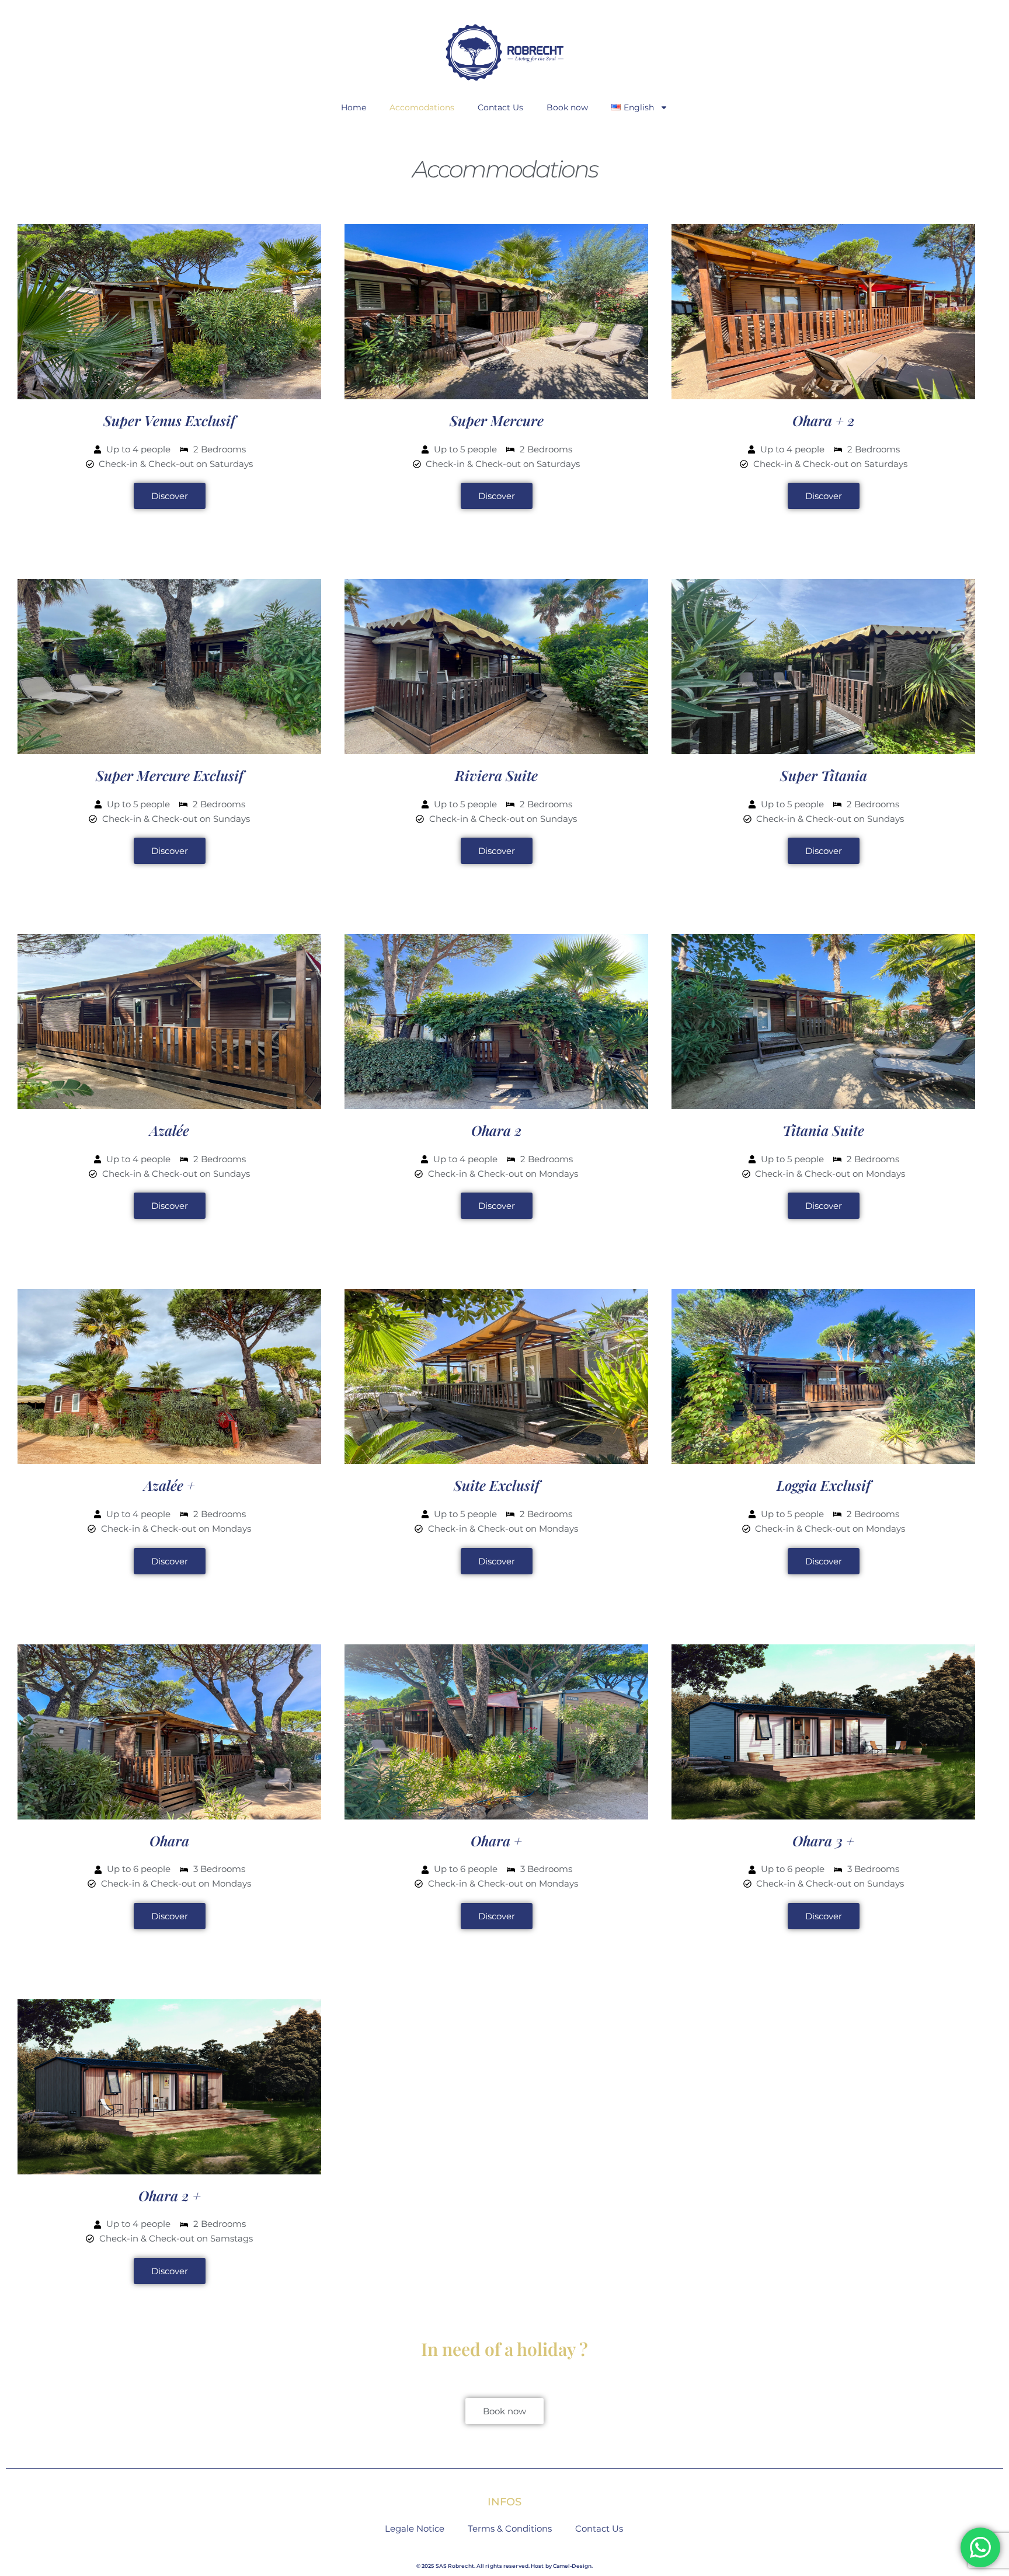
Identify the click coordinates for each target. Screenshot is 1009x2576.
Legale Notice (415, 2528)
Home (354, 107)
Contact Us (500, 107)
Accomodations (422, 107)
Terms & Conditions (510, 2528)
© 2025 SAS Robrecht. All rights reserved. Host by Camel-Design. (505, 2566)
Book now (567, 107)
